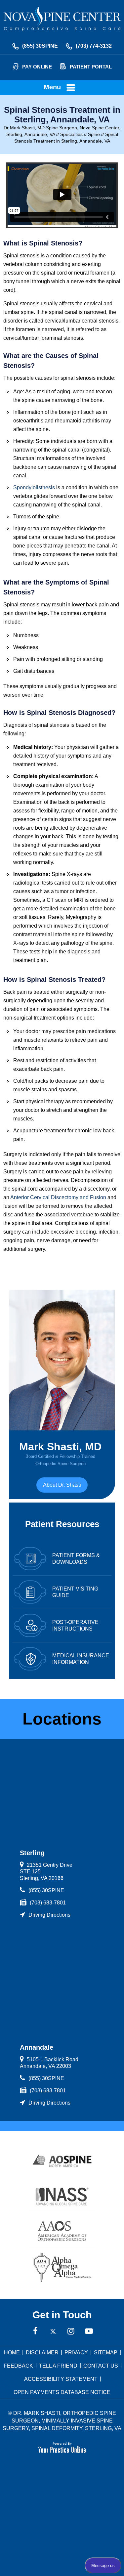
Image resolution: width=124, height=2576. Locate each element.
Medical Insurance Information (81, 1659)
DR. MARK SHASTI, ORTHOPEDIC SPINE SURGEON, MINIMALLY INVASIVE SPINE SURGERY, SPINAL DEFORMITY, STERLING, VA (62, 2421)
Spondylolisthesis (34, 487)
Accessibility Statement (61, 2379)
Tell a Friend (58, 2366)
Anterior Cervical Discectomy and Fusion (58, 1197)
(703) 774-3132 (94, 46)
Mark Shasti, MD (60, 1453)
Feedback (18, 2366)
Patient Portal (91, 67)
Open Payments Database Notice (62, 2392)
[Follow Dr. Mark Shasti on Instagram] (71, 2332)
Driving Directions (49, 1915)
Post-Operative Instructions (75, 1625)
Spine (94, 134)
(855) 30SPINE (40, 46)
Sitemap (106, 2353)
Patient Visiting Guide (75, 1592)
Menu (52, 87)
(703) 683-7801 (48, 1903)
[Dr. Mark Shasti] (62, 19)
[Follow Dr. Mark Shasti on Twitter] (53, 2332)
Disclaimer (42, 2353)
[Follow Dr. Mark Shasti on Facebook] (35, 2332)
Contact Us (101, 2366)
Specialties (71, 134)
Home (12, 2353)
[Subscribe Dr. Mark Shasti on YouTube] (89, 2332)
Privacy (76, 2353)
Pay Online (37, 67)
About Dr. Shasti (62, 1485)
